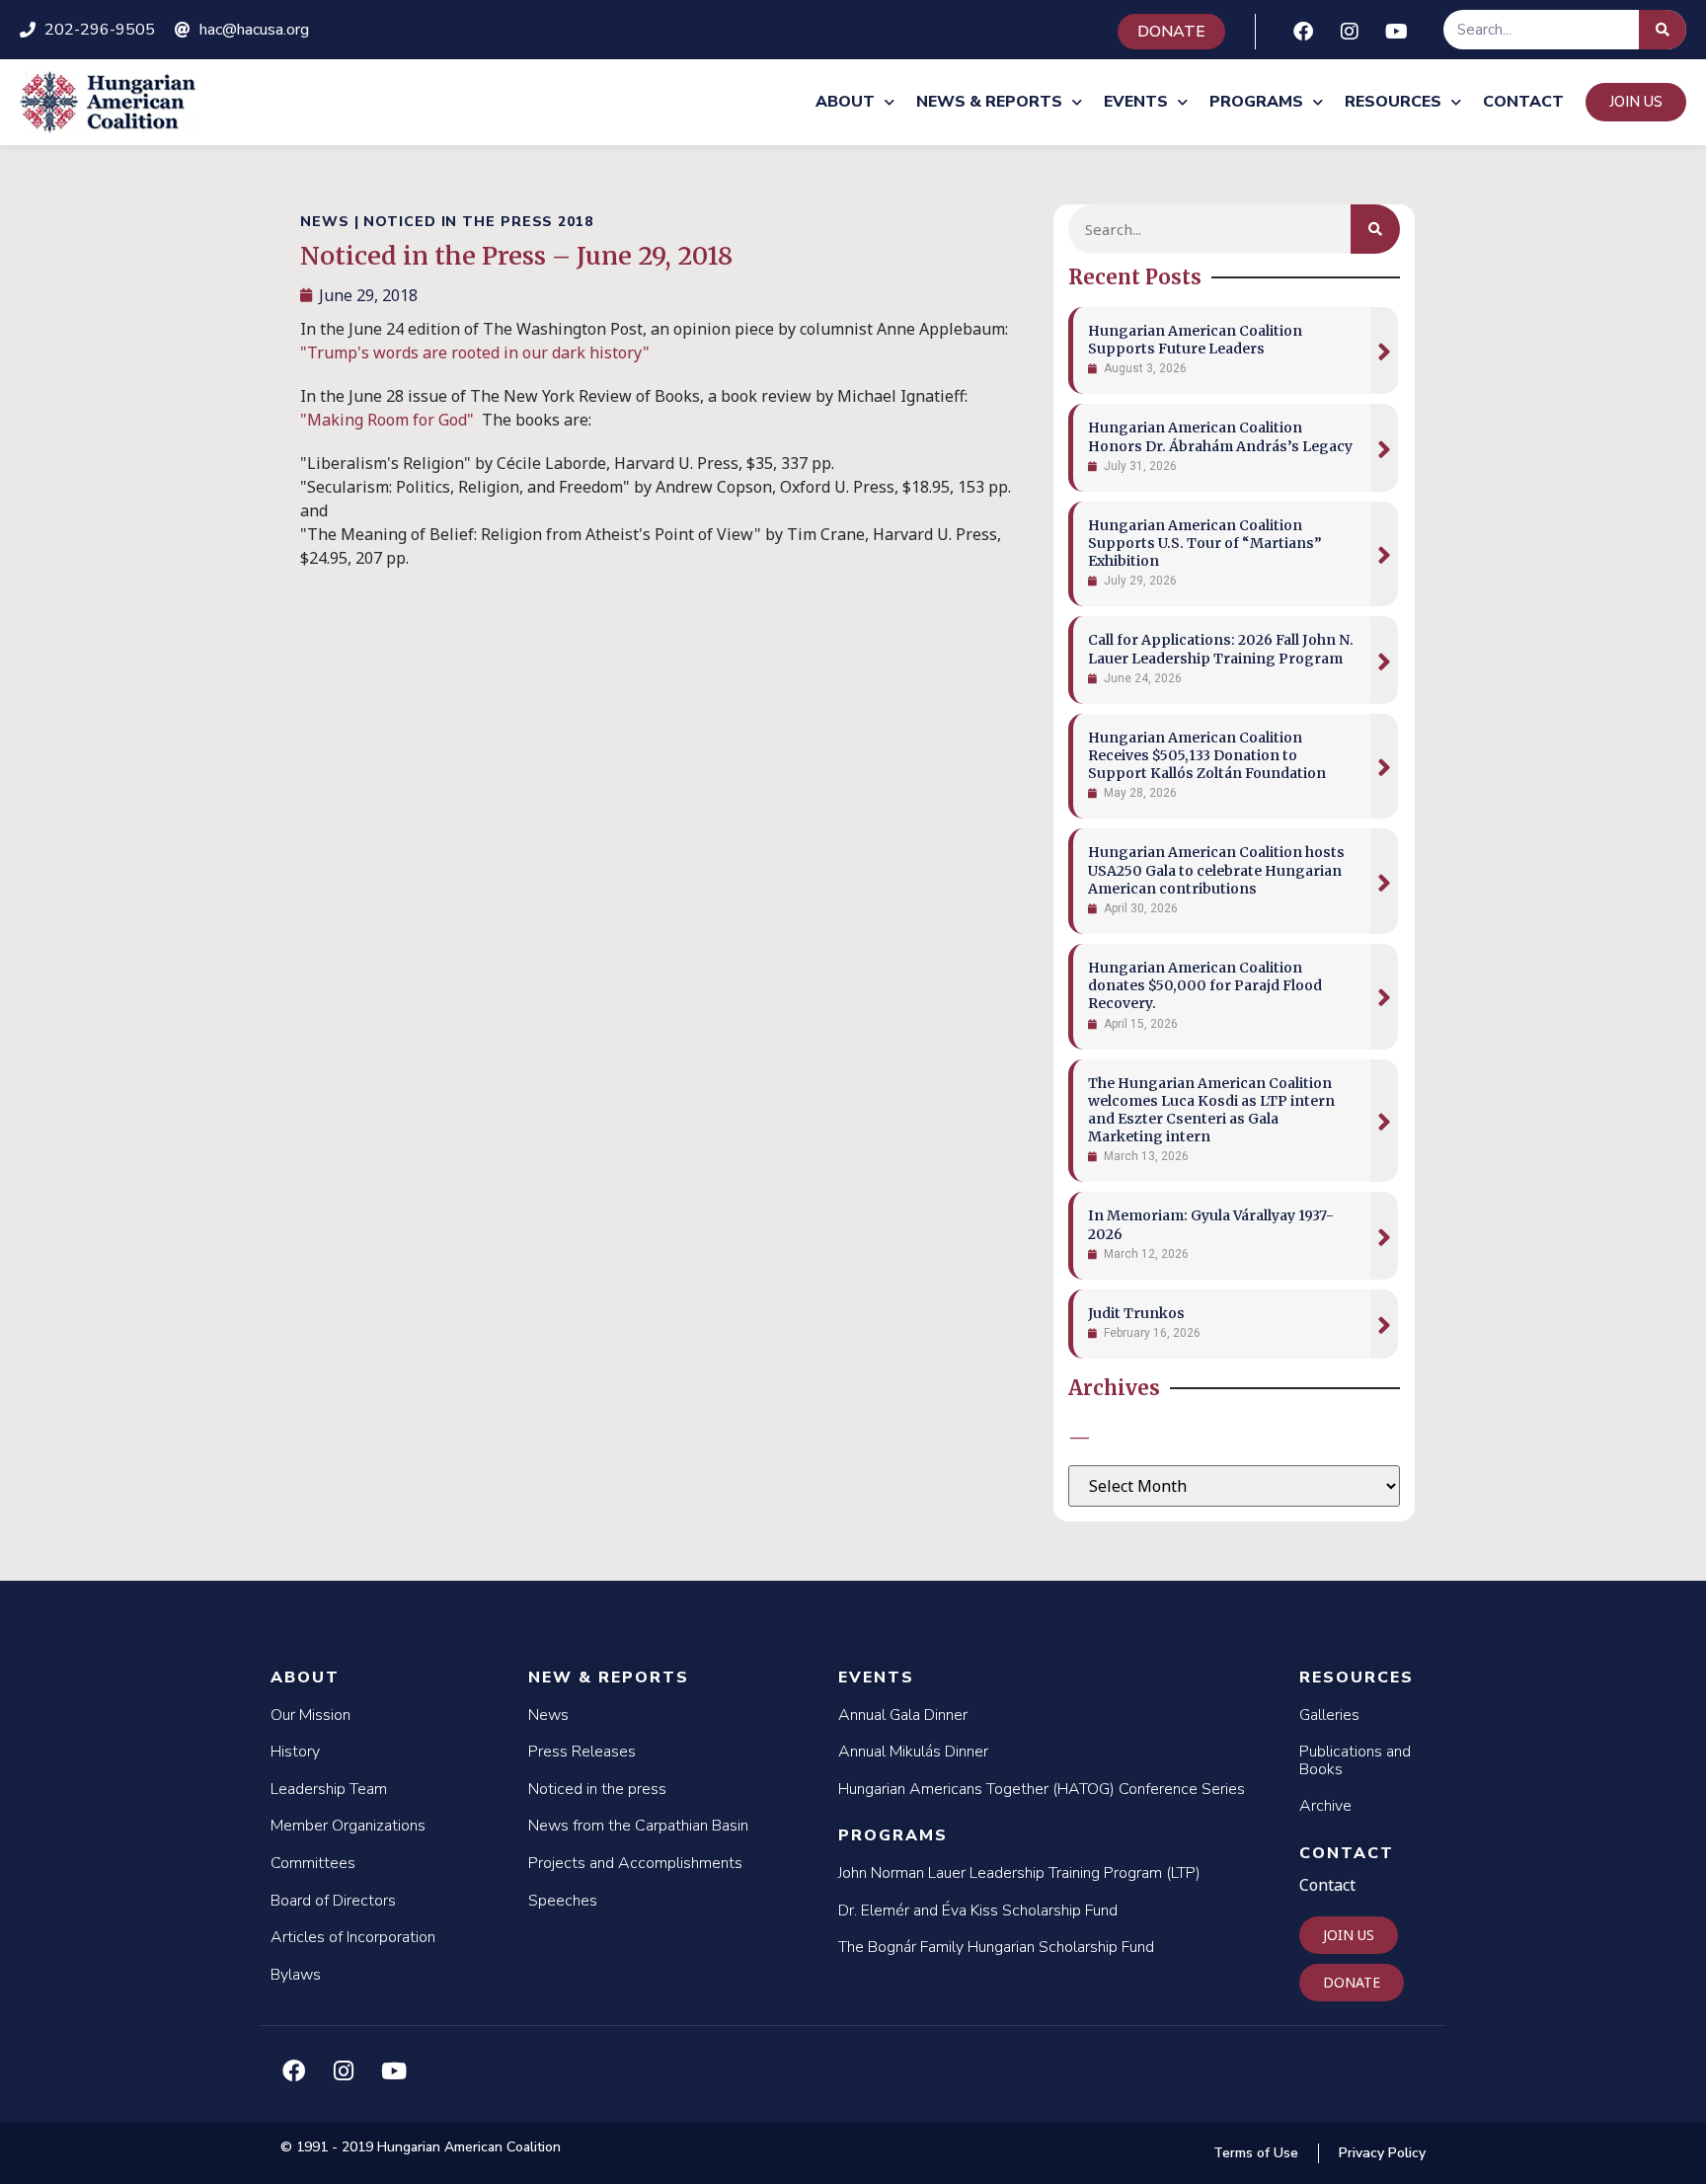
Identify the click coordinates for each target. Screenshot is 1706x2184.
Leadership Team (329, 1789)
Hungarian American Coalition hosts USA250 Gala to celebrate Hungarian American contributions (1216, 870)
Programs (1256, 102)
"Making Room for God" (391, 420)
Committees (313, 1863)
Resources (1393, 102)
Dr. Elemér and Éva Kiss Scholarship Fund (978, 1911)
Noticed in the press (597, 1789)
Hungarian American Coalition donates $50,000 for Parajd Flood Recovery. (1205, 985)
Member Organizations (348, 1826)
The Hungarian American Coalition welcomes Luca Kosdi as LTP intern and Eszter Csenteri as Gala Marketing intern (1211, 1110)
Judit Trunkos (1136, 1313)
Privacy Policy (1382, 2153)
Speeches (563, 1901)
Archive (1325, 1806)
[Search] (1663, 30)
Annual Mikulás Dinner (913, 1752)
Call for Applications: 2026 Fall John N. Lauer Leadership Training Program (1221, 649)
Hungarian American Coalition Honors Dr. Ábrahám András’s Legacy (1220, 436)
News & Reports (989, 102)
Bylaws (296, 1975)
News (548, 1715)
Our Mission (310, 1715)
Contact (1523, 102)
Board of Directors (333, 1901)
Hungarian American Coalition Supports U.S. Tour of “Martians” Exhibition (1205, 543)
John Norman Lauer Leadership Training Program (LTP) (1019, 1873)
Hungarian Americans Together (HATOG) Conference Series (1042, 1789)
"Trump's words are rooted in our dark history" (475, 352)
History (295, 1752)
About (845, 102)
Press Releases (582, 1752)
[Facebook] (1303, 32)
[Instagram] (1350, 32)
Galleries (1329, 1715)
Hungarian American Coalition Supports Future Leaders (1195, 340)
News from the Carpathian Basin (638, 1826)
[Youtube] (1396, 32)
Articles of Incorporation (353, 1937)
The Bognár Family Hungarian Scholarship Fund (996, 1947)
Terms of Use (1256, 2153)
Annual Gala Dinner (903, 1715)
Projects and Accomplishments (635, 1863)
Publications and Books (1355, 1760)
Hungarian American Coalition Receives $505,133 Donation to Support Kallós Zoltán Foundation (1207, 755)
